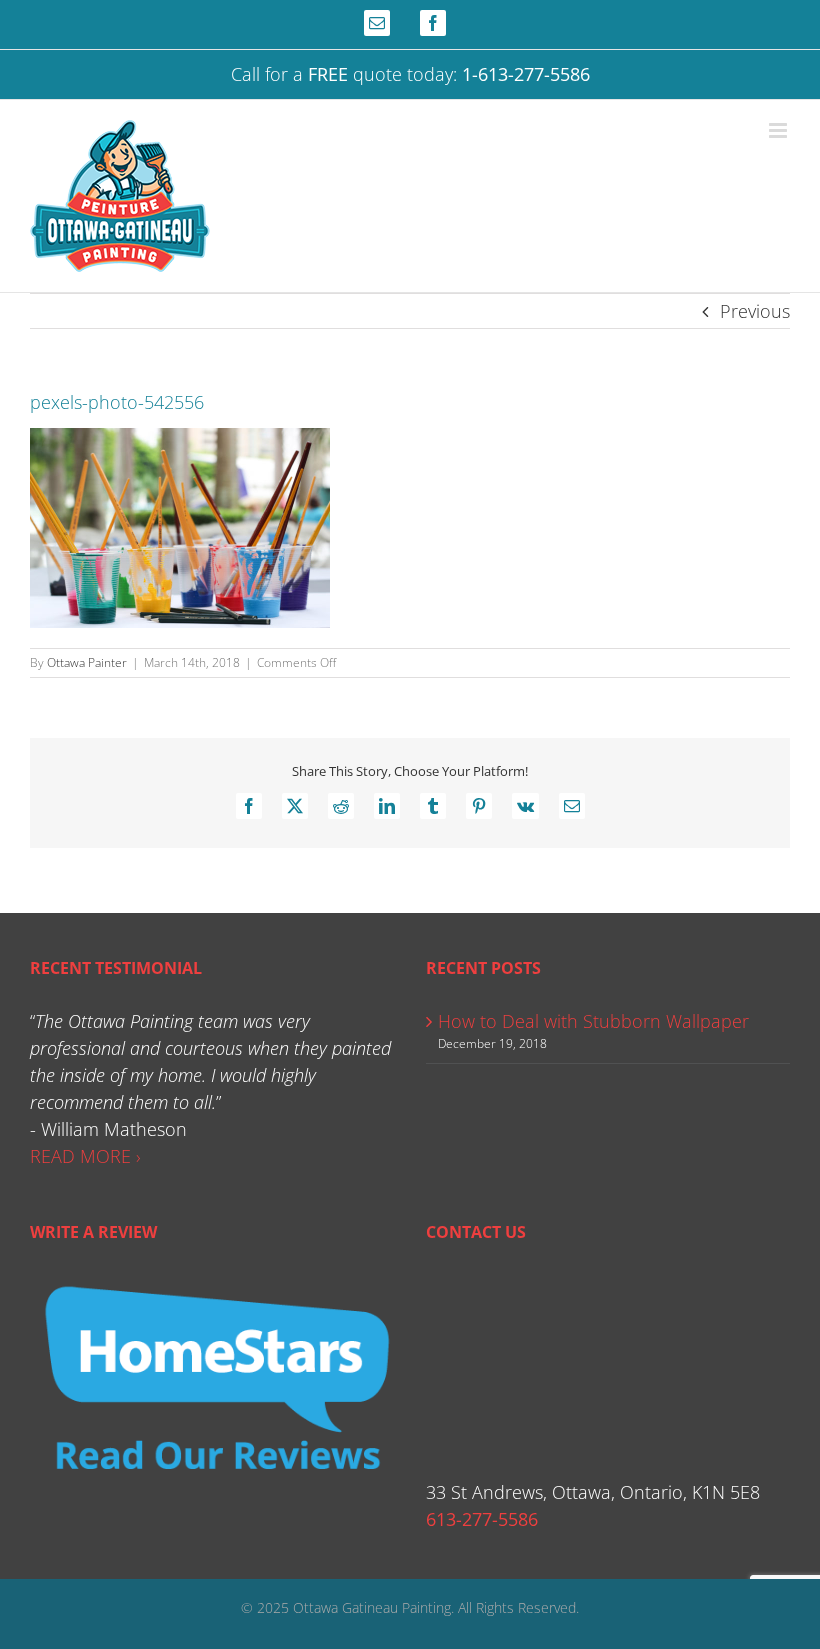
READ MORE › (85, 1156)
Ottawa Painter (87, 662)
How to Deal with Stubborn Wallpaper (593, 1021)
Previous (755, 311)
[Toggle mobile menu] (779, 130)
